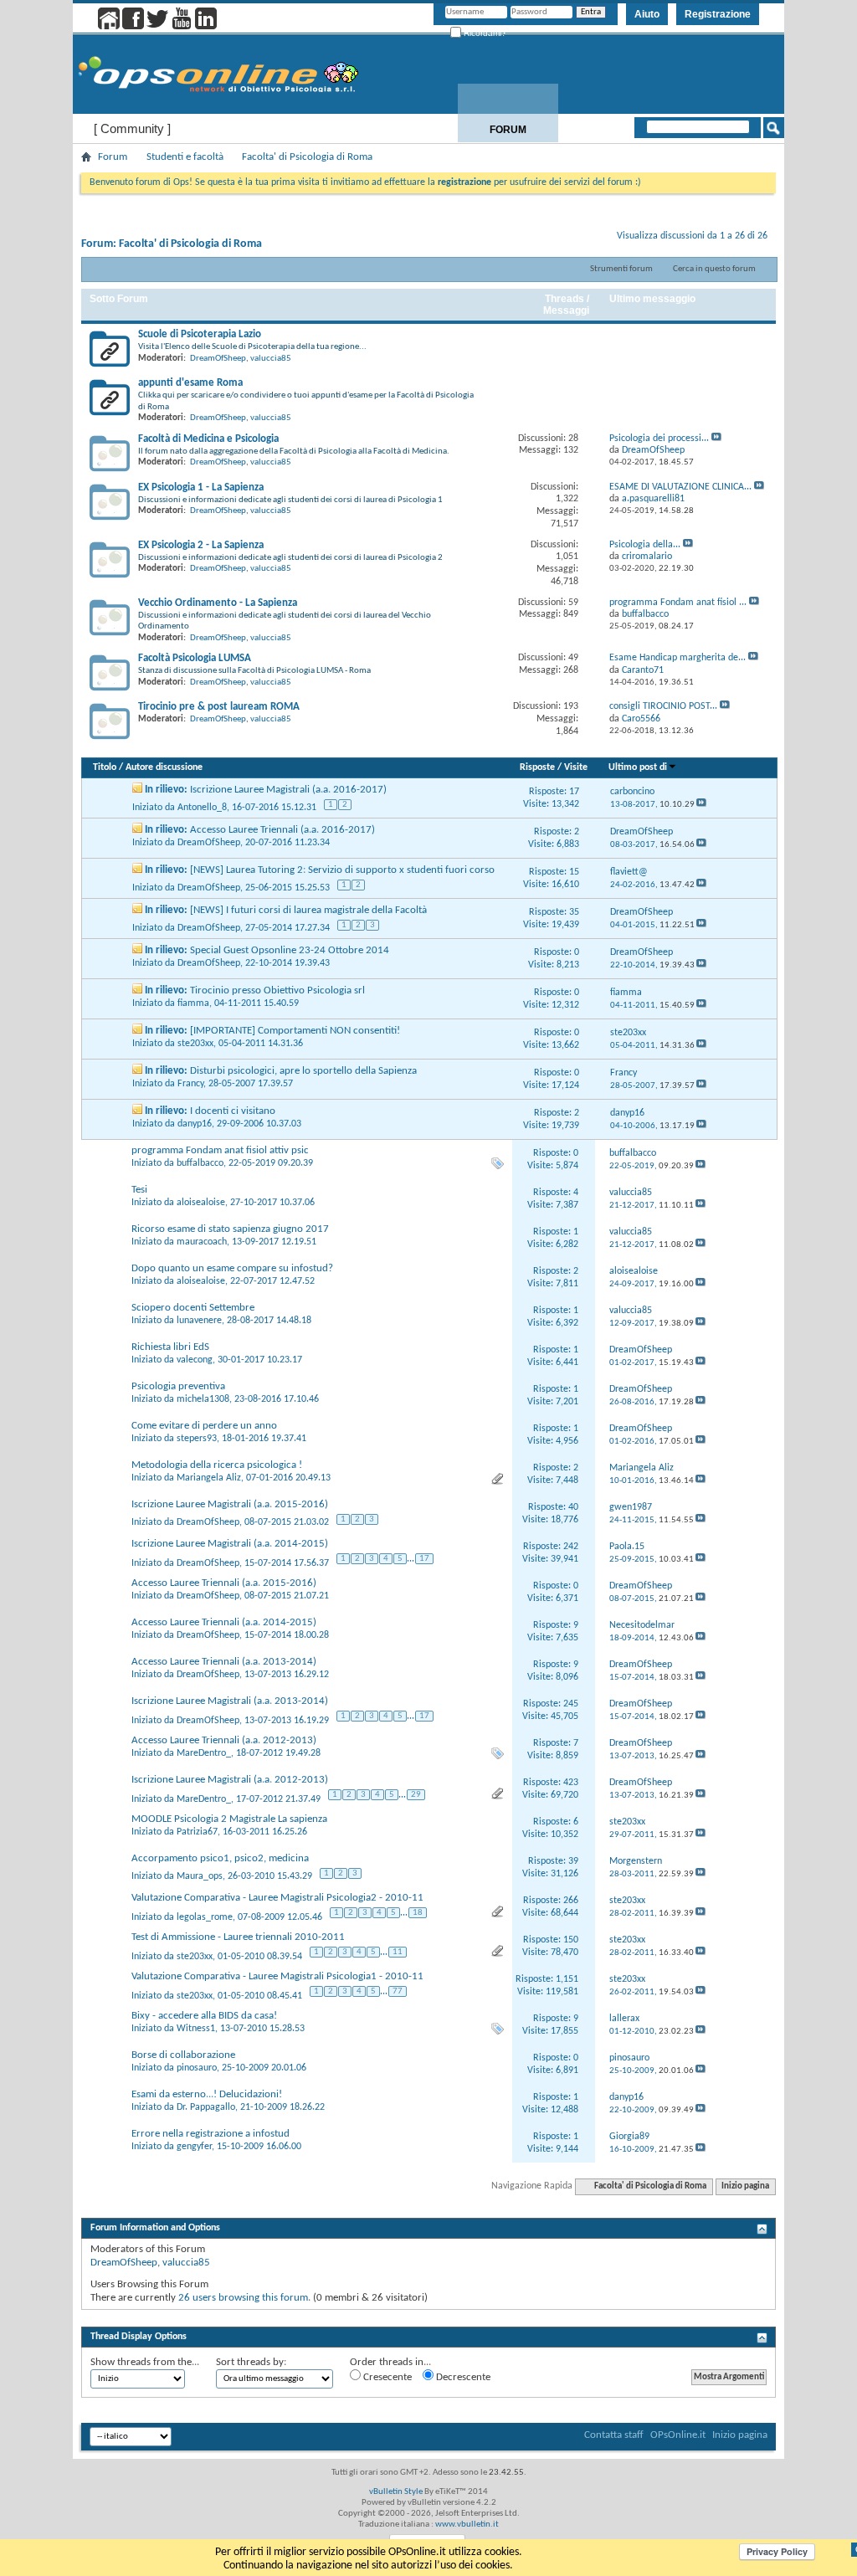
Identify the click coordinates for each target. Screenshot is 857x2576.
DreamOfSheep (218, 359)
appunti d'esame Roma (190, 383)
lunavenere (199, 1321)
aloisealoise (201, 1203)
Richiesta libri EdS (170, 1347)
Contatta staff (614, 2435)
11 (398, 1952)
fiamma (193, 1003)
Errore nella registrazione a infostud (210, 2134)
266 (571, 1901)
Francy (190, 1084)
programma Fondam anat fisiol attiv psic (220, 1150)
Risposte (537, 767)
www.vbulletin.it (467, 2525)
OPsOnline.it (678, 2435)
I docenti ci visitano (233, 1111)
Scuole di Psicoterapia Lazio (200, 334)
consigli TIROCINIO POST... (663, 706)
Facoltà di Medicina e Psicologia (208, 439)
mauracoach (202, 1242)
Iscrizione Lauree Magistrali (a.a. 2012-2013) (230, 1780)
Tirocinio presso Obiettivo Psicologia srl (277, 990)
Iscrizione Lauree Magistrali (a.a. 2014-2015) (230, 1544)
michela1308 (203, 1399)
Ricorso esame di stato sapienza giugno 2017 (230, 1229)
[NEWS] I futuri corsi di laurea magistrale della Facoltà (308, 910)
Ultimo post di (638, 767)
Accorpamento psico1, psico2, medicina (220, 1858)
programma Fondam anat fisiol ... (678, 603)
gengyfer (194, 2147)
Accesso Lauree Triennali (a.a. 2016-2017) (282, 830)
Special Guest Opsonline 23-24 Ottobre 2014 (290, 950)
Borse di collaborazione (183, 2055)
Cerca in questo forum (714, 269)
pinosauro (197, 2068)
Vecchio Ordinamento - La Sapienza (218, 603)
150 (571, 1940)
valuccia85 (271, 359)
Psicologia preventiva (178, 1386)
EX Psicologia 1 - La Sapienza (201, 487)
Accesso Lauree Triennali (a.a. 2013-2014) (224, 1662)
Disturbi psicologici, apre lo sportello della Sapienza (303, 1071)
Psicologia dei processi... (659, 439)
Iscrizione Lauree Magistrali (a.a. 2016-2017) (288, 790)
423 (571, 1783)
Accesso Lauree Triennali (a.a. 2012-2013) (224, 1740)
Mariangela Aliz (209, 1478)
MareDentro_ (204, 1753)
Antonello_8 (202, 808)
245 (571, 1704)
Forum (508, 130)
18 (418, 1913)
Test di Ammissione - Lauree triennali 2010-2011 (238, 1937)
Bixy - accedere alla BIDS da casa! (204, 2016)
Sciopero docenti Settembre (193, 1308)
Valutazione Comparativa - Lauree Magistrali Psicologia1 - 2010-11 (277, 1976)
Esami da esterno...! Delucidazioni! (207, 2094)
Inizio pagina (745, 2186)
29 (416, 1795)
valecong (195, 1360)
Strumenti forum (621, 269)
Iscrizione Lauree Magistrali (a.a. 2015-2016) (230, 1504)
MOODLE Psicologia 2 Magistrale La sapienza (229, 1819)
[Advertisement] (428, 2316)
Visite (576, 767)
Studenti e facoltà (185, 157)
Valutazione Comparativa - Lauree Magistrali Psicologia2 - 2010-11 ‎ (279, 1898)
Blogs (621, 130)
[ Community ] (132, 128)
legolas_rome (205, 1917)
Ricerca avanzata (719, 149)
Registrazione (718, 14)
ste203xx (195, 1044)
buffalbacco (200, 1163)
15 (574, 872)
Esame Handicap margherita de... (677, 658)
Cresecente (386, 2377)
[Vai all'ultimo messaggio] (701, 805)
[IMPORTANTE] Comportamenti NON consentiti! (295, 1031)
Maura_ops (200, 1876)
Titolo (105, 767)
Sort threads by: (251, 2362)
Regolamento (734, 130)
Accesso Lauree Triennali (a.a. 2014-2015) (224, 1622)
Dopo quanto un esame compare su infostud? (232, 1268)
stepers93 (197, 1439)
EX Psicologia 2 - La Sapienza (201, 545)
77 (398, 1991)
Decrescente (462, 2377)
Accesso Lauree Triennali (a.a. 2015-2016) (224, 1583)
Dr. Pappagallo (206, 2107)
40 (573, 1507)
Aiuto (647, 14)
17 (574, 792)
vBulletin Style (396, 2492)
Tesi (139, 1190)
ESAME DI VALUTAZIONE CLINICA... (680, 487)
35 (574, 912)
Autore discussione (164, 767)
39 (573, 1861)
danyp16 (195, 1124)
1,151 (567, 1979)
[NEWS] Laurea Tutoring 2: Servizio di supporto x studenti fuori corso (342, 870)
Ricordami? (484, 33)
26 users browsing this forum (243, 2298)
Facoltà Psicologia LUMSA (195, 658)
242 (571, 1547)
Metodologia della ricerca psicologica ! (217, 1465)
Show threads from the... (145, 2362)
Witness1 (196, 2029)
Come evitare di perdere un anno (204, 1426)
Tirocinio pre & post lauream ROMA (219, 707)
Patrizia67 (197, 1832)
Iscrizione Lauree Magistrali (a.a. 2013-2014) (230, 1701)
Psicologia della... (645, 545)
